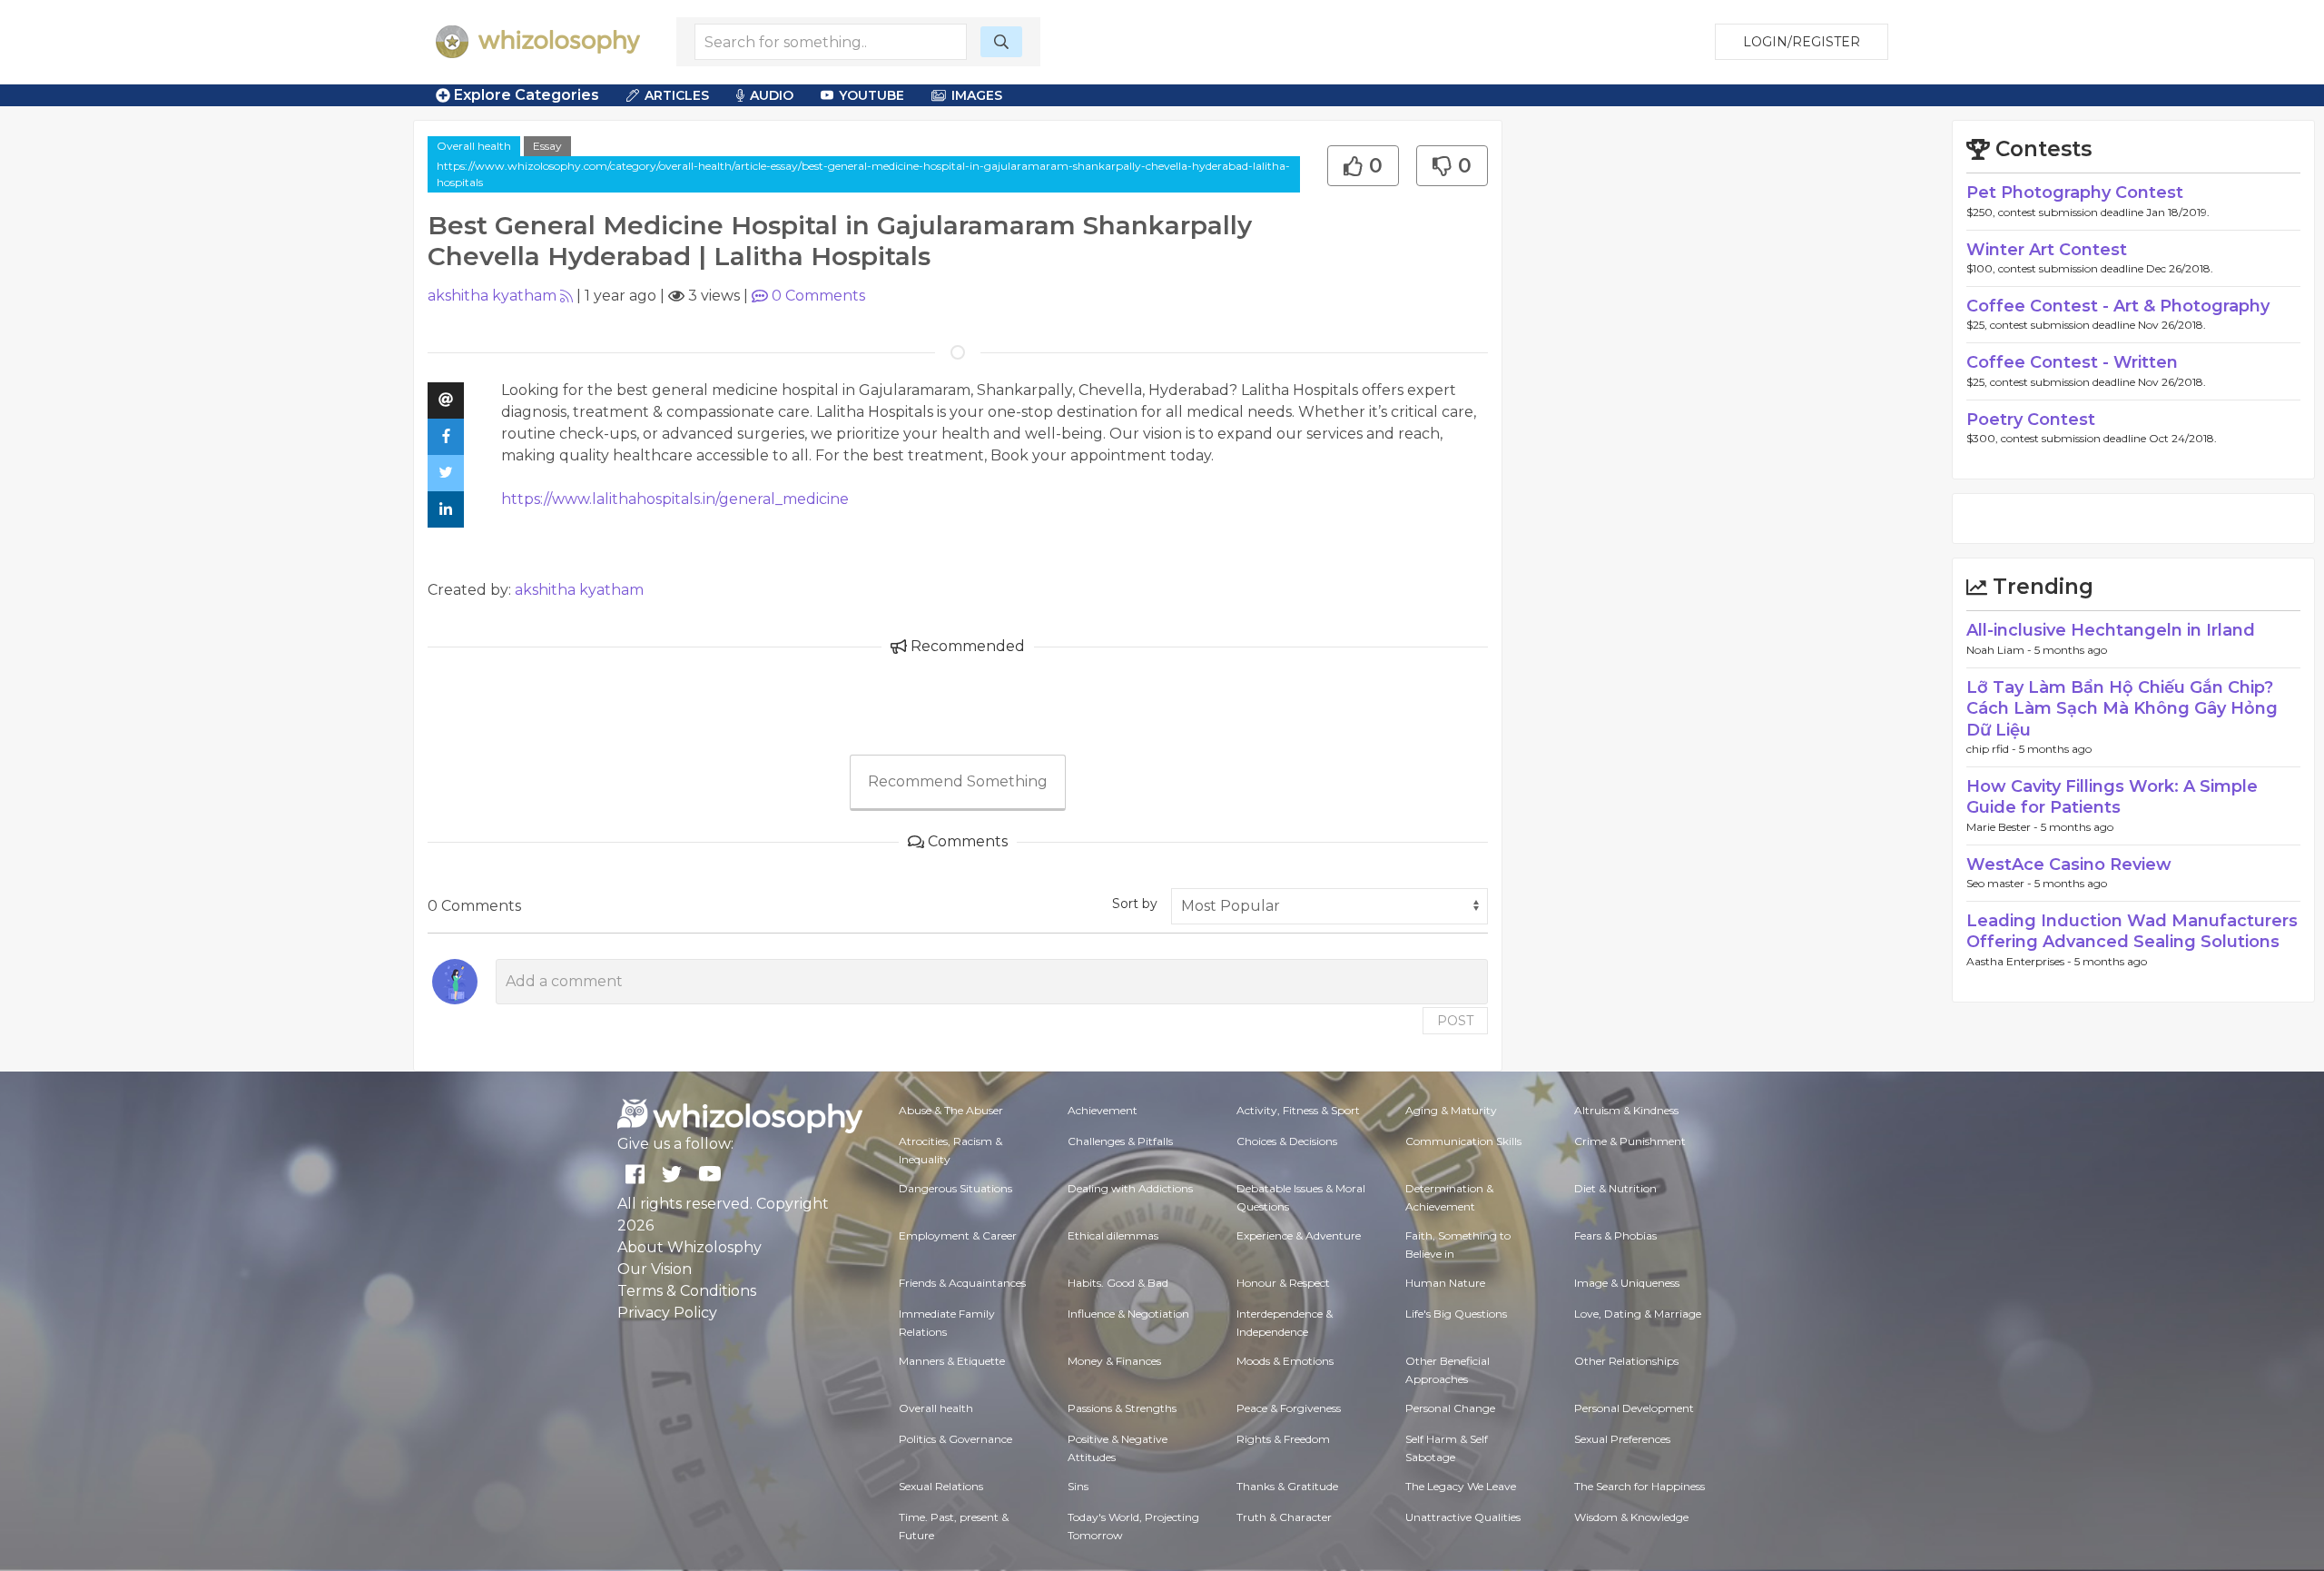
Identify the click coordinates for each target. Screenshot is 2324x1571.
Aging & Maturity (1451, 1110)
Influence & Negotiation (1128, 1314)
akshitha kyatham (492, 296)
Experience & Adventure (1299, 1235)
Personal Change (1450, 1408)
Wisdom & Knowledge (1631, 1517)
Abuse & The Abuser (951, 1110)
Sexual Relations (941, 1486)
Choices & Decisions (1287, 1141)
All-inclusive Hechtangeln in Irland (2111, 630)
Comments (818, 296)
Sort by (1135, 904)
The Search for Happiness (1640, 1486)
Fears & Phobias (1615, 1235)
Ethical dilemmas (1113, 1235)
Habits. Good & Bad (1118, 1283)
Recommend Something (958, 781)
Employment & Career (958, 1235)
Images (977, 95)
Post (1455, 1021)
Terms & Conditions (687, 1291)
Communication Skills (1463, 1141)
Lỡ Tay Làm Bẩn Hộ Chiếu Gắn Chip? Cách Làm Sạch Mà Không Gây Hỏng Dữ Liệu (2122, 709)
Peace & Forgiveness (1289, 1408)
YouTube (871, 95)
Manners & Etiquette (952, 1361)
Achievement (1103, 1110)
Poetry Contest (2031, 420)
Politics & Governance (955, 1439)
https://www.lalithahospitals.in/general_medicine (675, 499)
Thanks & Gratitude (1287, 1486)
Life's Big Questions (1456, 1314)
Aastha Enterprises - (2020, 961)
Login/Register (1802, 42)
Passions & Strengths (1122, 1408)
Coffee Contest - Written (2072, 362)
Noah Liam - (2000, 650)
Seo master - (2000, 883)
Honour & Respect (1283, 1283)
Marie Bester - (2004, 827)
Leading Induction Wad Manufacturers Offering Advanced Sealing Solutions (2132, 931)
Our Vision (655, 1269)
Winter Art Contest (2047, 250)
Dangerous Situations (955, 1188)
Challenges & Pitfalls (1120, 1141)
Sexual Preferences (1622, 1439)
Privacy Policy (667, 1313)
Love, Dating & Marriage (1638, 1314)
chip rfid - (1993, 749)
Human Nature (1445, 1283)
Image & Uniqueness (1627, 1283)
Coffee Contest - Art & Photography (2118, 306)
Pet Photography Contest (2075, 193)
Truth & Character (1284, 1517)
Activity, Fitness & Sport (1298, 1110)
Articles (677, 95)
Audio (772, 95)
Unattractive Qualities (1463, 1517)
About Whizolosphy (689, 1247)
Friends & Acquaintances (962, 1283)
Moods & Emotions (1285, 1361)
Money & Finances (1114, 1361)
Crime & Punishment (1630, 1141)
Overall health (474, 146)
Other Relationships (1626, 1361)
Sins (1078, 1486)
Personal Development (1634, 1408)
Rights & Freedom (1283, 1439)
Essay (547, 146)
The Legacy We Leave (1461, 1486)
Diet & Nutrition (1615, 1188)
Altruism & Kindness (1626, 1110)
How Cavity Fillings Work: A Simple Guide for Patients (2112, 797)
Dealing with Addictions (1130, 1188)
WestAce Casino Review (2069, 865)
